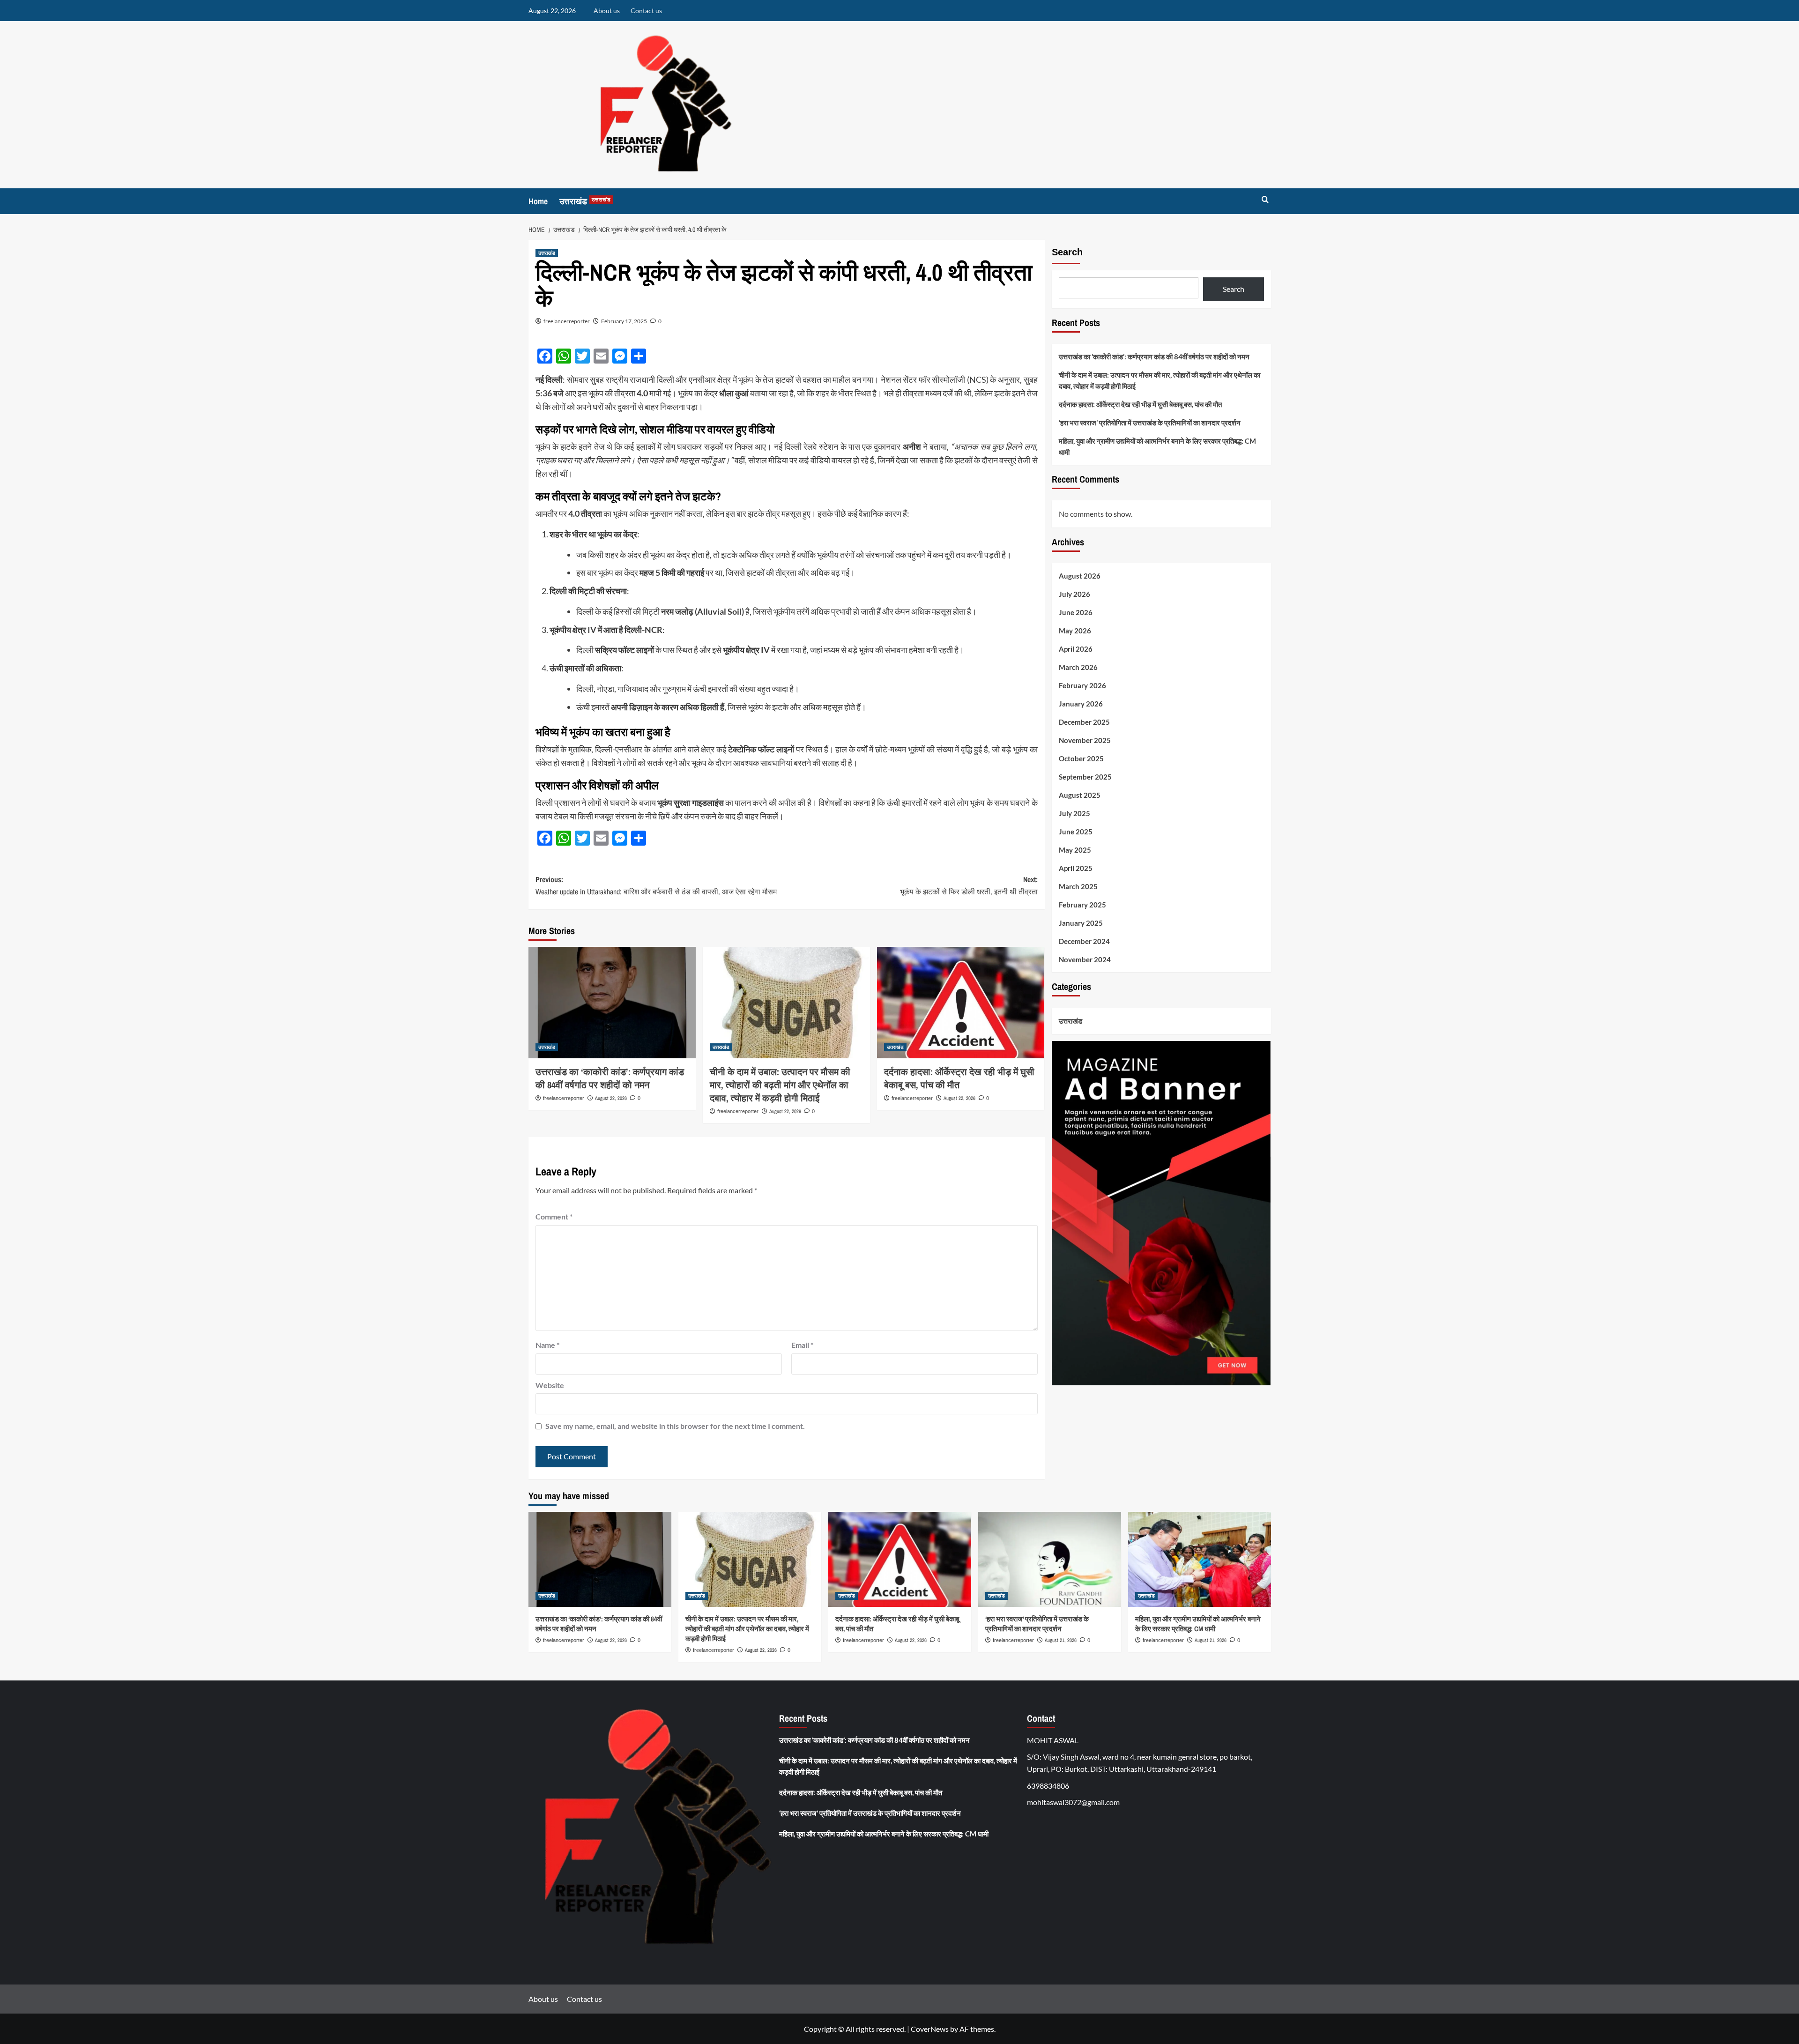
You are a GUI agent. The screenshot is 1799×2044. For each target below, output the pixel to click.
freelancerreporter (567, 321)
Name (547, 1345)
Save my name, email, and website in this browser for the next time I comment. (675, 1426)
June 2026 (1076, 613)
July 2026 (1074, 595)
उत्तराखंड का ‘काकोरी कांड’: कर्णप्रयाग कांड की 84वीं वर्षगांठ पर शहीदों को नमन (610, 1078)
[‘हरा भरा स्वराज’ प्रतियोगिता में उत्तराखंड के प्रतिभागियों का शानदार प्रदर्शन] (1050, 1559)
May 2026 (1075, 631)
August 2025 (1080, 795)
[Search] (1265, 200)
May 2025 (1075, 850)
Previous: (656, 885)
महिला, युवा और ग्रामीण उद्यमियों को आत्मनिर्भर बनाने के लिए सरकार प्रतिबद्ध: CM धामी (1157, 446)
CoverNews (930, 2029)
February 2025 (1082, 905)
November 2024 (1085, 960)
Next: (969, 885)
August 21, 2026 (1061, 1640)
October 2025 (1081, 759)
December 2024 (1084, 942)
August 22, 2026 (611, 1098)
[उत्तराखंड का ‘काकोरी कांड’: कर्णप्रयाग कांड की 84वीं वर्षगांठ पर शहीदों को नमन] (612, 1003)
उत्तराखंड (585, 201)
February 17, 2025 (624, 321)
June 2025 (1076, 832)
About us (607, 11)
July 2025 (1074, 814)
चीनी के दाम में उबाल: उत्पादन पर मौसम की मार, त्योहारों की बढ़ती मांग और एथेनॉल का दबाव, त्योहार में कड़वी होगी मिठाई (780, 1085)
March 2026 (1078, 668)
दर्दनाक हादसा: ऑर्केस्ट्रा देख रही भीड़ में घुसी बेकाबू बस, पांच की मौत (959, 1078)
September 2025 (1085, 777)
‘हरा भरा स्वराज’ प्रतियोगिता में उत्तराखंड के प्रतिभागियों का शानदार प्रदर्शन (1150, 423)
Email (802, 1345)
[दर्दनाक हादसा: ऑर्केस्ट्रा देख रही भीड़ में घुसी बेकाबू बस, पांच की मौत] (961, 1003)
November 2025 (1085, 741)
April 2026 (1076, 649)
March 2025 (1078, 887)
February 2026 (1082, 686)
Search (1067, 252)
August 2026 (1080, 576)
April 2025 (1076, 869)
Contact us (646, 11)
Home (538, 201)
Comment (554, 1216)
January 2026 (1081, 704)
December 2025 (1084, 722)
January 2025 (1081, 923)
